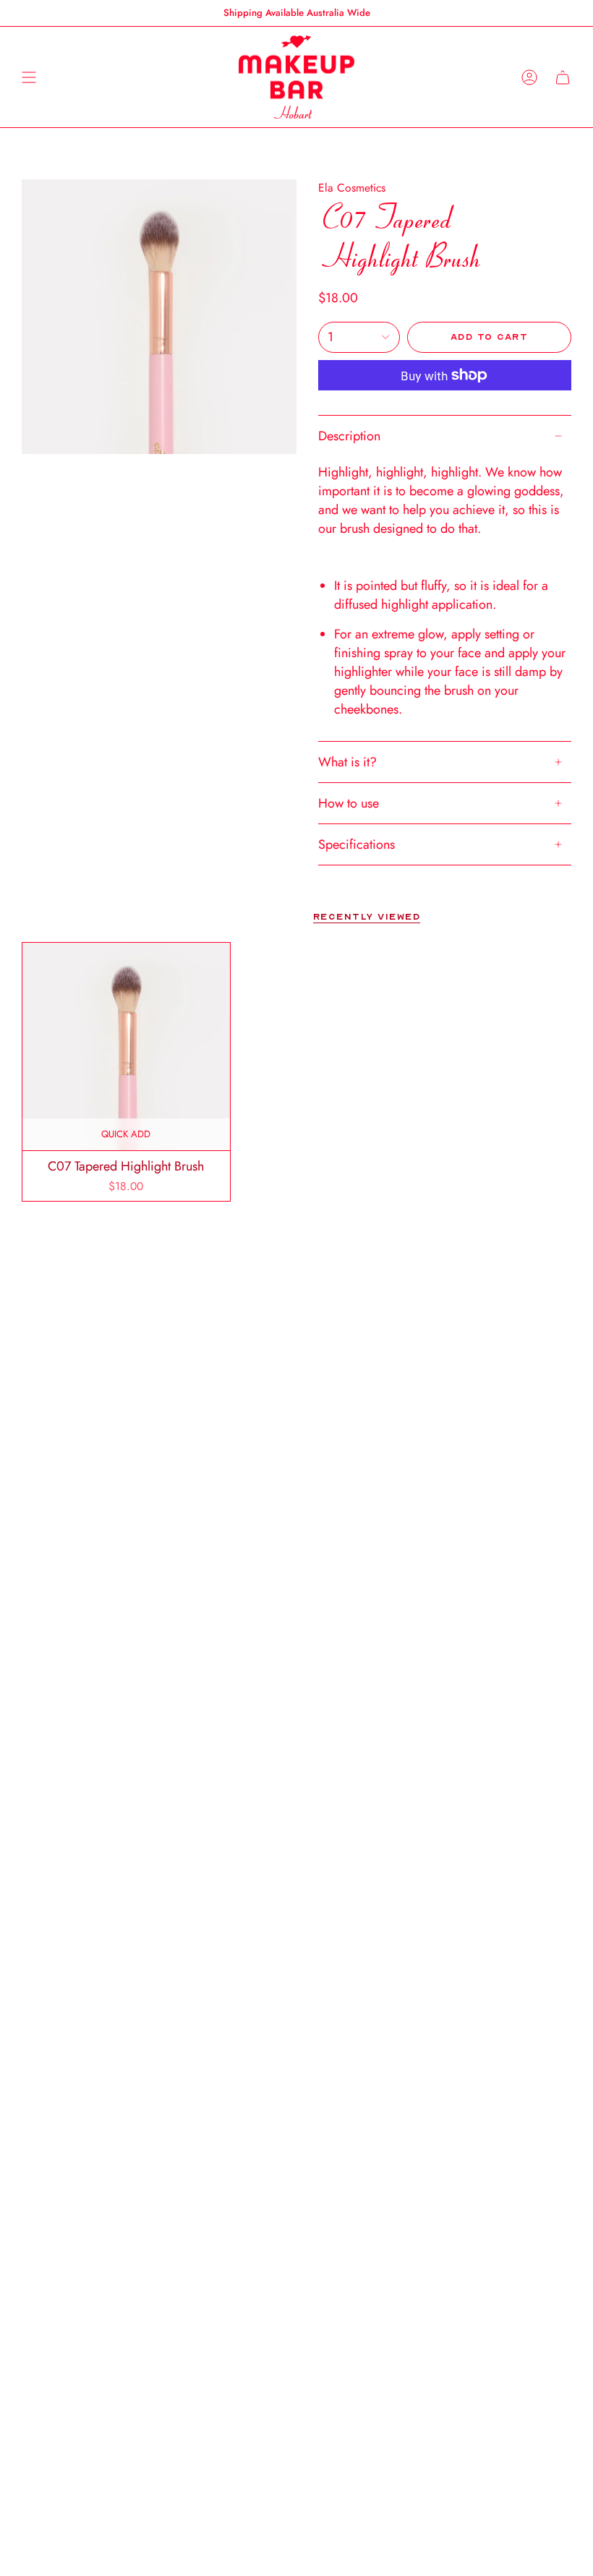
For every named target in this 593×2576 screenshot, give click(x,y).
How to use (349, 803)
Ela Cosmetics (352, 188)
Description (349, 436)
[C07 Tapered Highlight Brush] (126, 1047)
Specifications (357, 844)
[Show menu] (29, 77)
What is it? (347, 762)
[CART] (563, 77)
